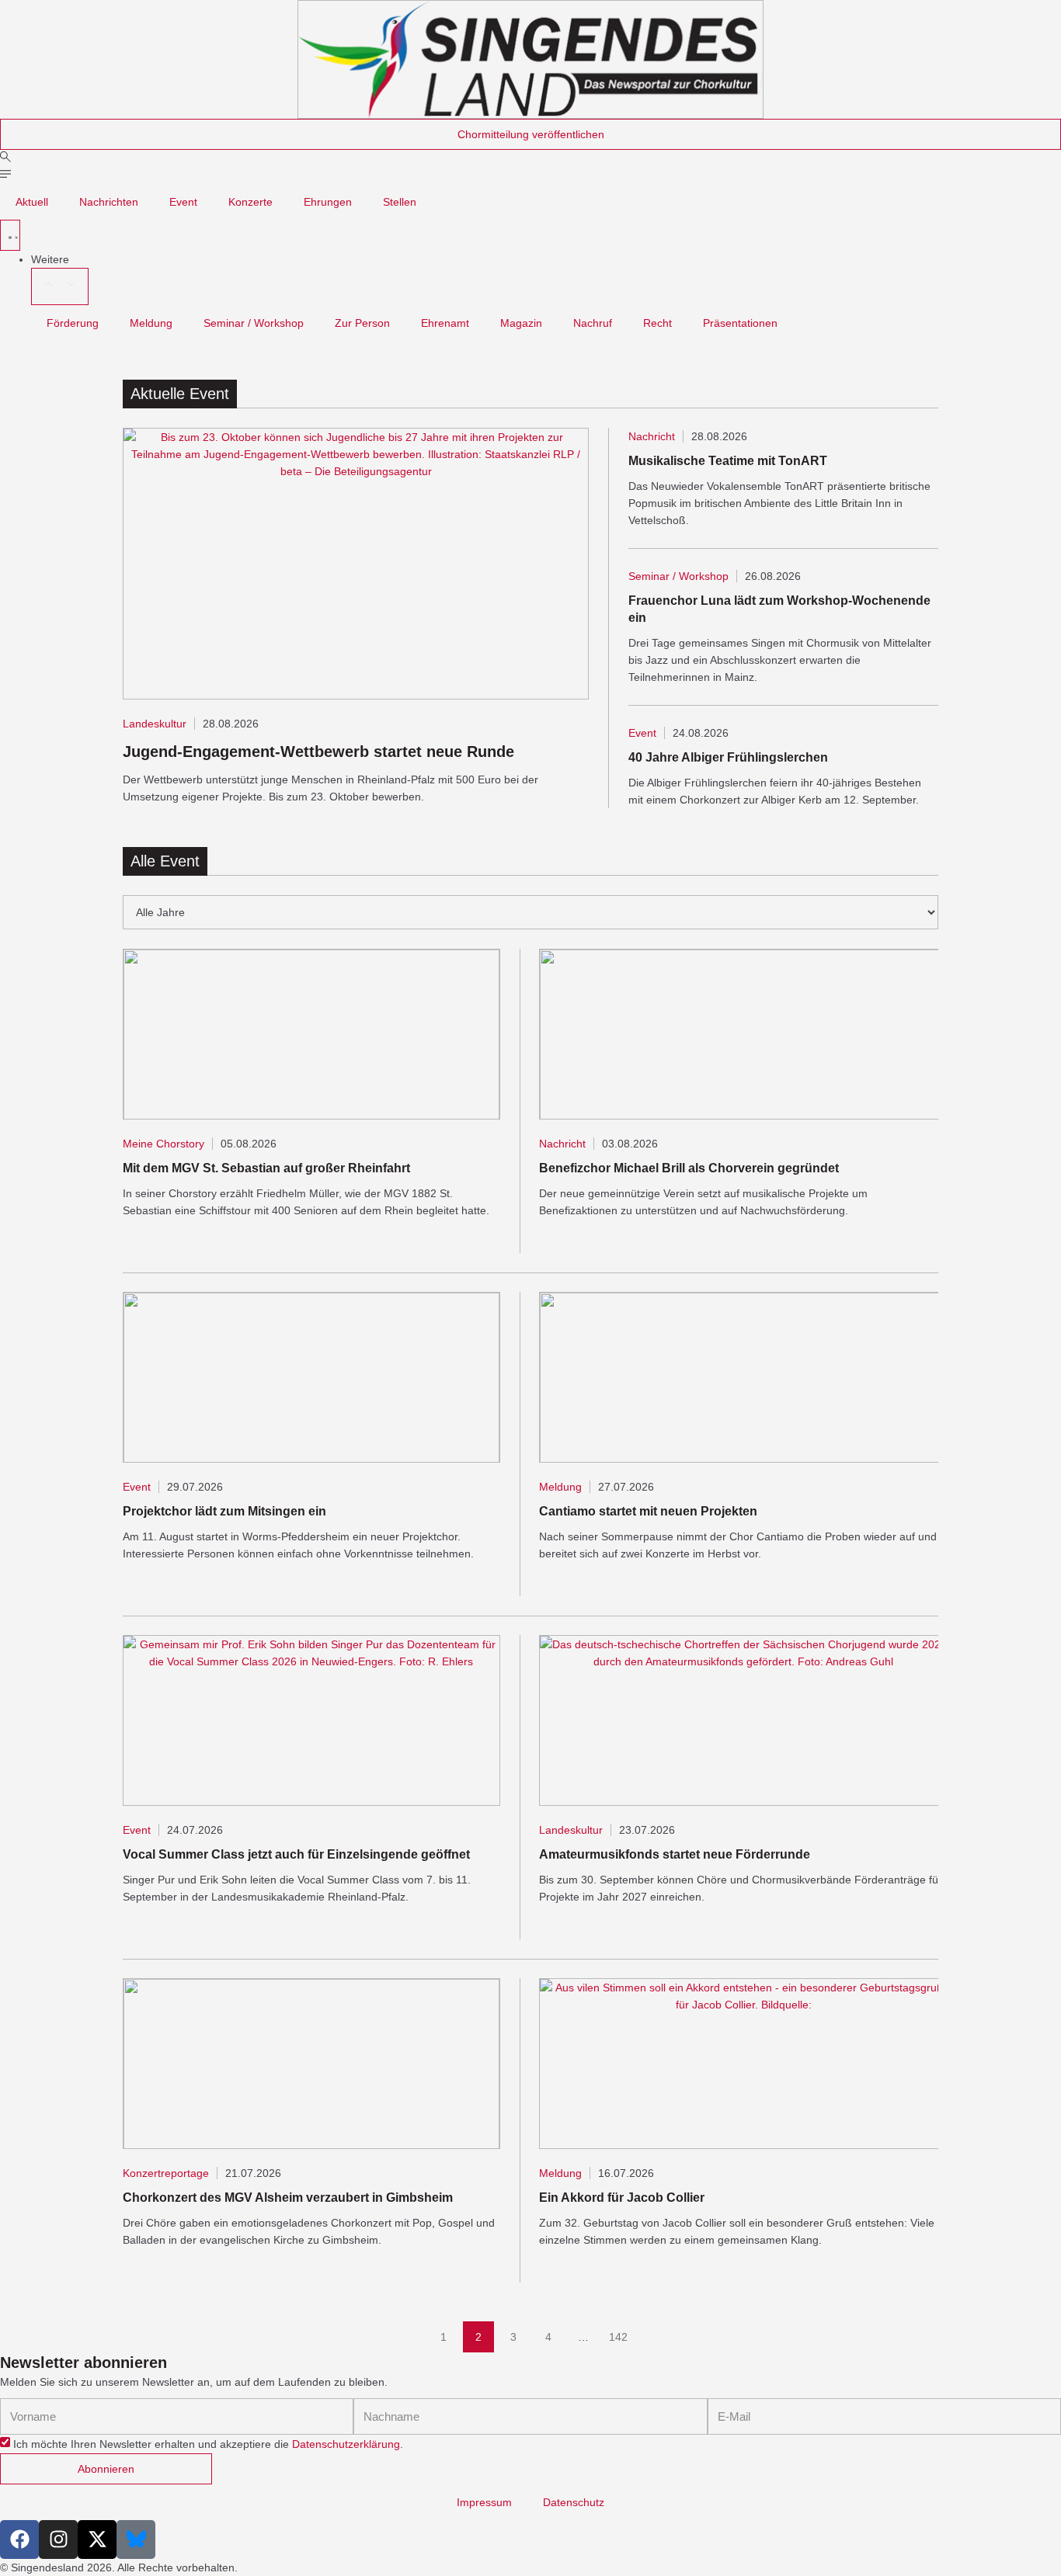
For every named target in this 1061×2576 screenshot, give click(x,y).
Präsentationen (740, 323)
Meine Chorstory (163, 1144)
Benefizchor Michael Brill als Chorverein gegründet (689, 1168)
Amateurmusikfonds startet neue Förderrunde (675, 1854)
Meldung (151, 323)
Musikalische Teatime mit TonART (728, 461)
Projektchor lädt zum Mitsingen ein (224, 1511)
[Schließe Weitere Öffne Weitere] (60, 286)
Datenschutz (574, 2502)
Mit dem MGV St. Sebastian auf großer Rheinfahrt (266, 1168)
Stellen (400, 202)
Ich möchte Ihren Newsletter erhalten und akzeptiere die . (208, 2445)
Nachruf (593, 323)
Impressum (484, 2502)
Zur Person (362, 323)
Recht (657, 323)
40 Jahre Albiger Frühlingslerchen (728, 757)
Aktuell (32, 202)
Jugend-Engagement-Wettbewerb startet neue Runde (318, 752)
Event (183, 202)
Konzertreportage (166, 2173)
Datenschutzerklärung (346, 2445)
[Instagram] (58, 2540)
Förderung (73, 323)
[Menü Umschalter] (10, 235)
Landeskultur (155, 724)
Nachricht (652, 436)
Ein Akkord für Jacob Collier (622, 2198)
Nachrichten (109, 202)
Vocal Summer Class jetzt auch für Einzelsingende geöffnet (296, 1854)
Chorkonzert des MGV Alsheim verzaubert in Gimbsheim (288, 2198)
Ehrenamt (445, 323)
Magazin (521, 323)
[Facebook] (19, 2540)
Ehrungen (328, 202)
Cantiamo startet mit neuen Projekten (648, 1511)
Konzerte (250, 202)
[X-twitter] (97, 2540)
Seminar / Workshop (254, 323)
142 (621, 2332)
